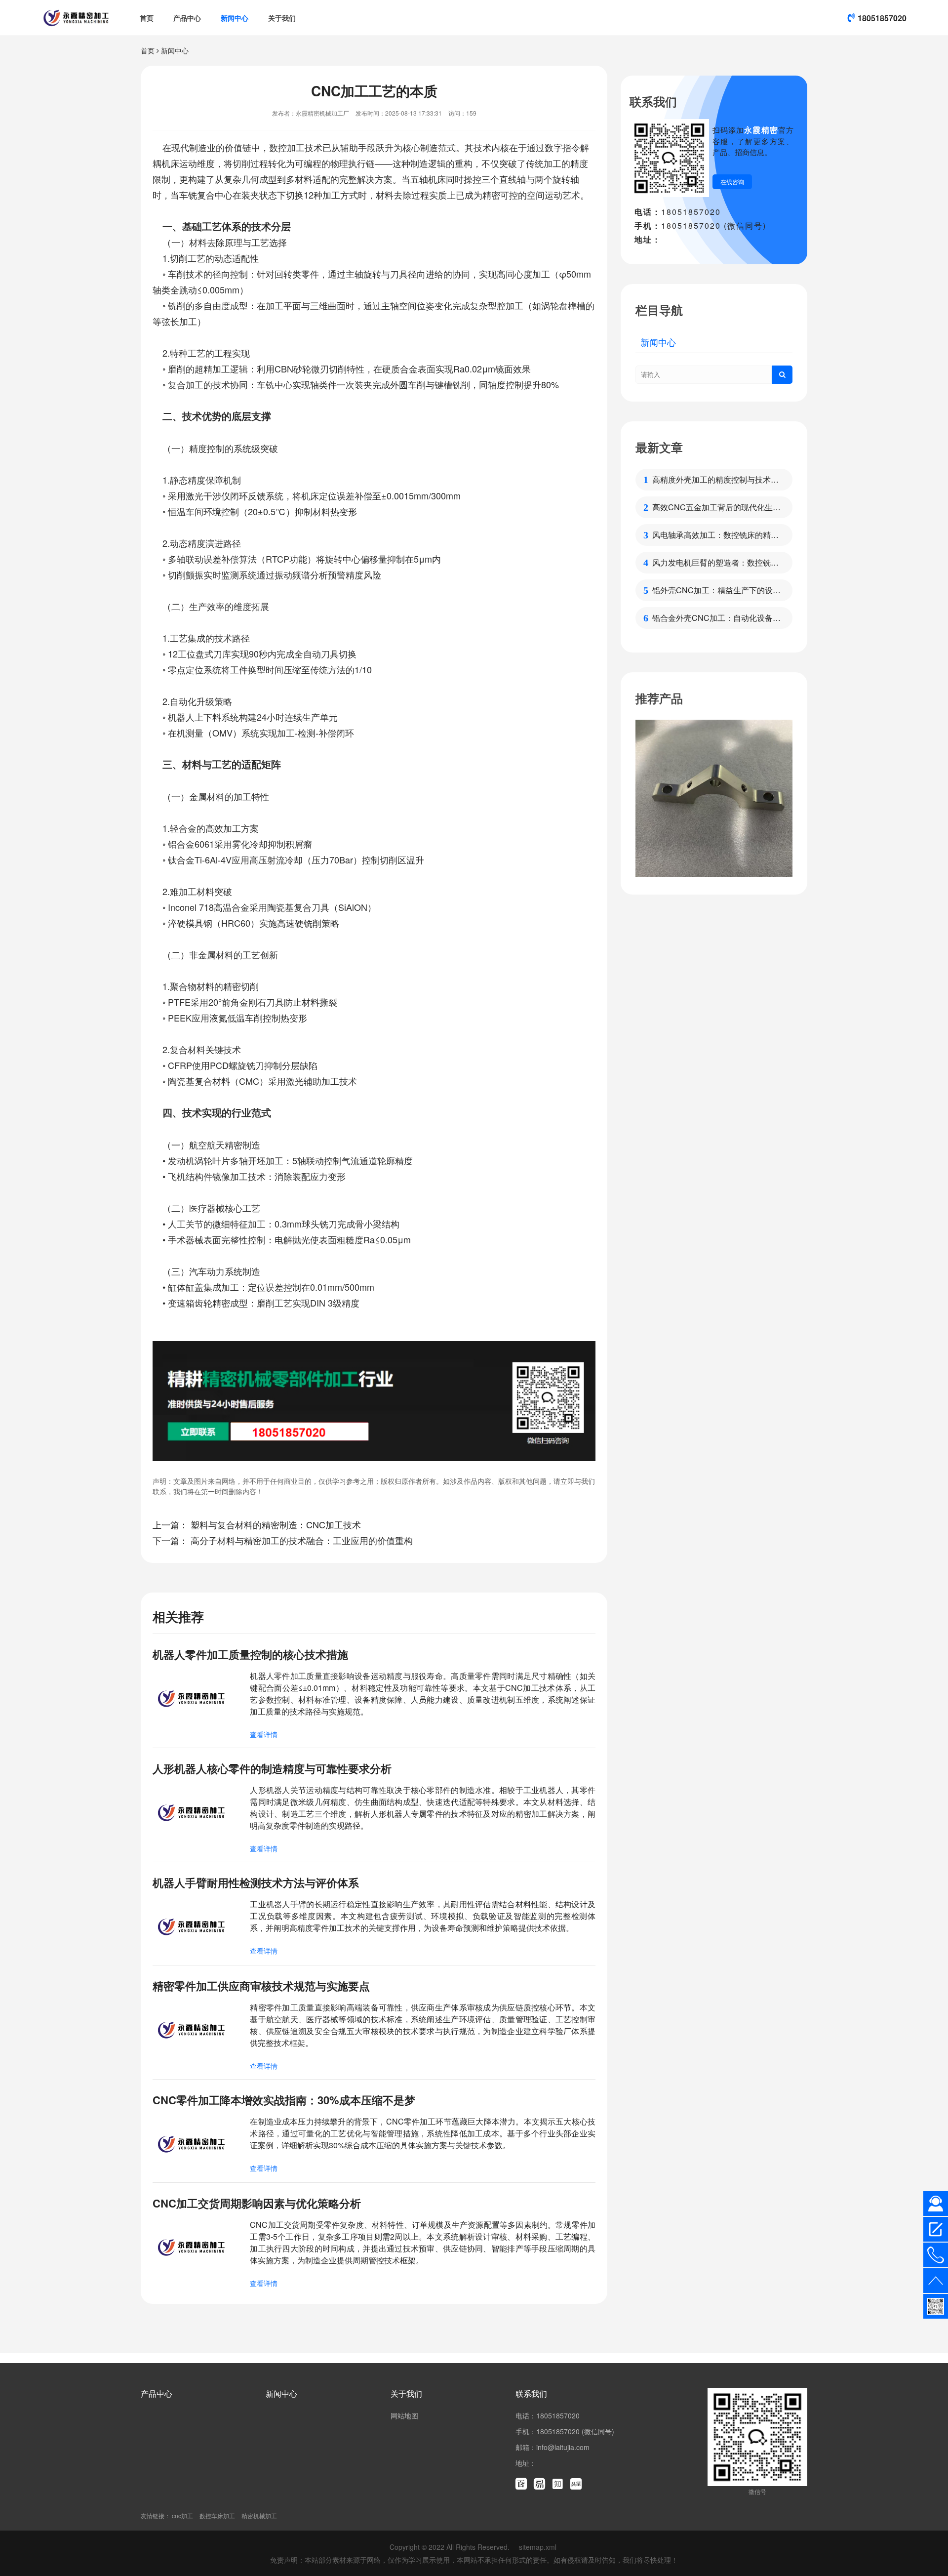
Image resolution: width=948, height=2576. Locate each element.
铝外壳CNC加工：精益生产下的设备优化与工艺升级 (716, 590)
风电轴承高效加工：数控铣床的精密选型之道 (715, 535)
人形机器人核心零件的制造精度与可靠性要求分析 (272, 1768)
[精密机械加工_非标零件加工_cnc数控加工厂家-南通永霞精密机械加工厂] (76, 18)
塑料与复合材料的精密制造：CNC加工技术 (276, 1524)
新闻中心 (235, 18)
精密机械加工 (259, 2515)
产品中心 (187, 18)
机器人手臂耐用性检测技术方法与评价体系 (256, 1882)
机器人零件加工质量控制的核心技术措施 (250, 1654)
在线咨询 (732, 182)
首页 (147, 18)
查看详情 (264, 1734)
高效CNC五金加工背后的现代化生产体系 (716, 507)
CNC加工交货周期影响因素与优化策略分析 (257, 2203)
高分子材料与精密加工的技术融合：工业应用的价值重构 (302, 1540)
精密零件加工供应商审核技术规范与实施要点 (261, 1986)
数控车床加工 (217, 2515)
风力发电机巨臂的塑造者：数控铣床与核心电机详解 (715, 563)
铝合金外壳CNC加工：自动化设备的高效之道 (716, 618)
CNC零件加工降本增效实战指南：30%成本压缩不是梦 (284, 2100)
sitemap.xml (538, 2547)
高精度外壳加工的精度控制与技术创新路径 (715, 480)
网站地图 (404, 2415)
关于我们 (282, 18)
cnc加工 (182, 2515)
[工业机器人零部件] (714, 798)
